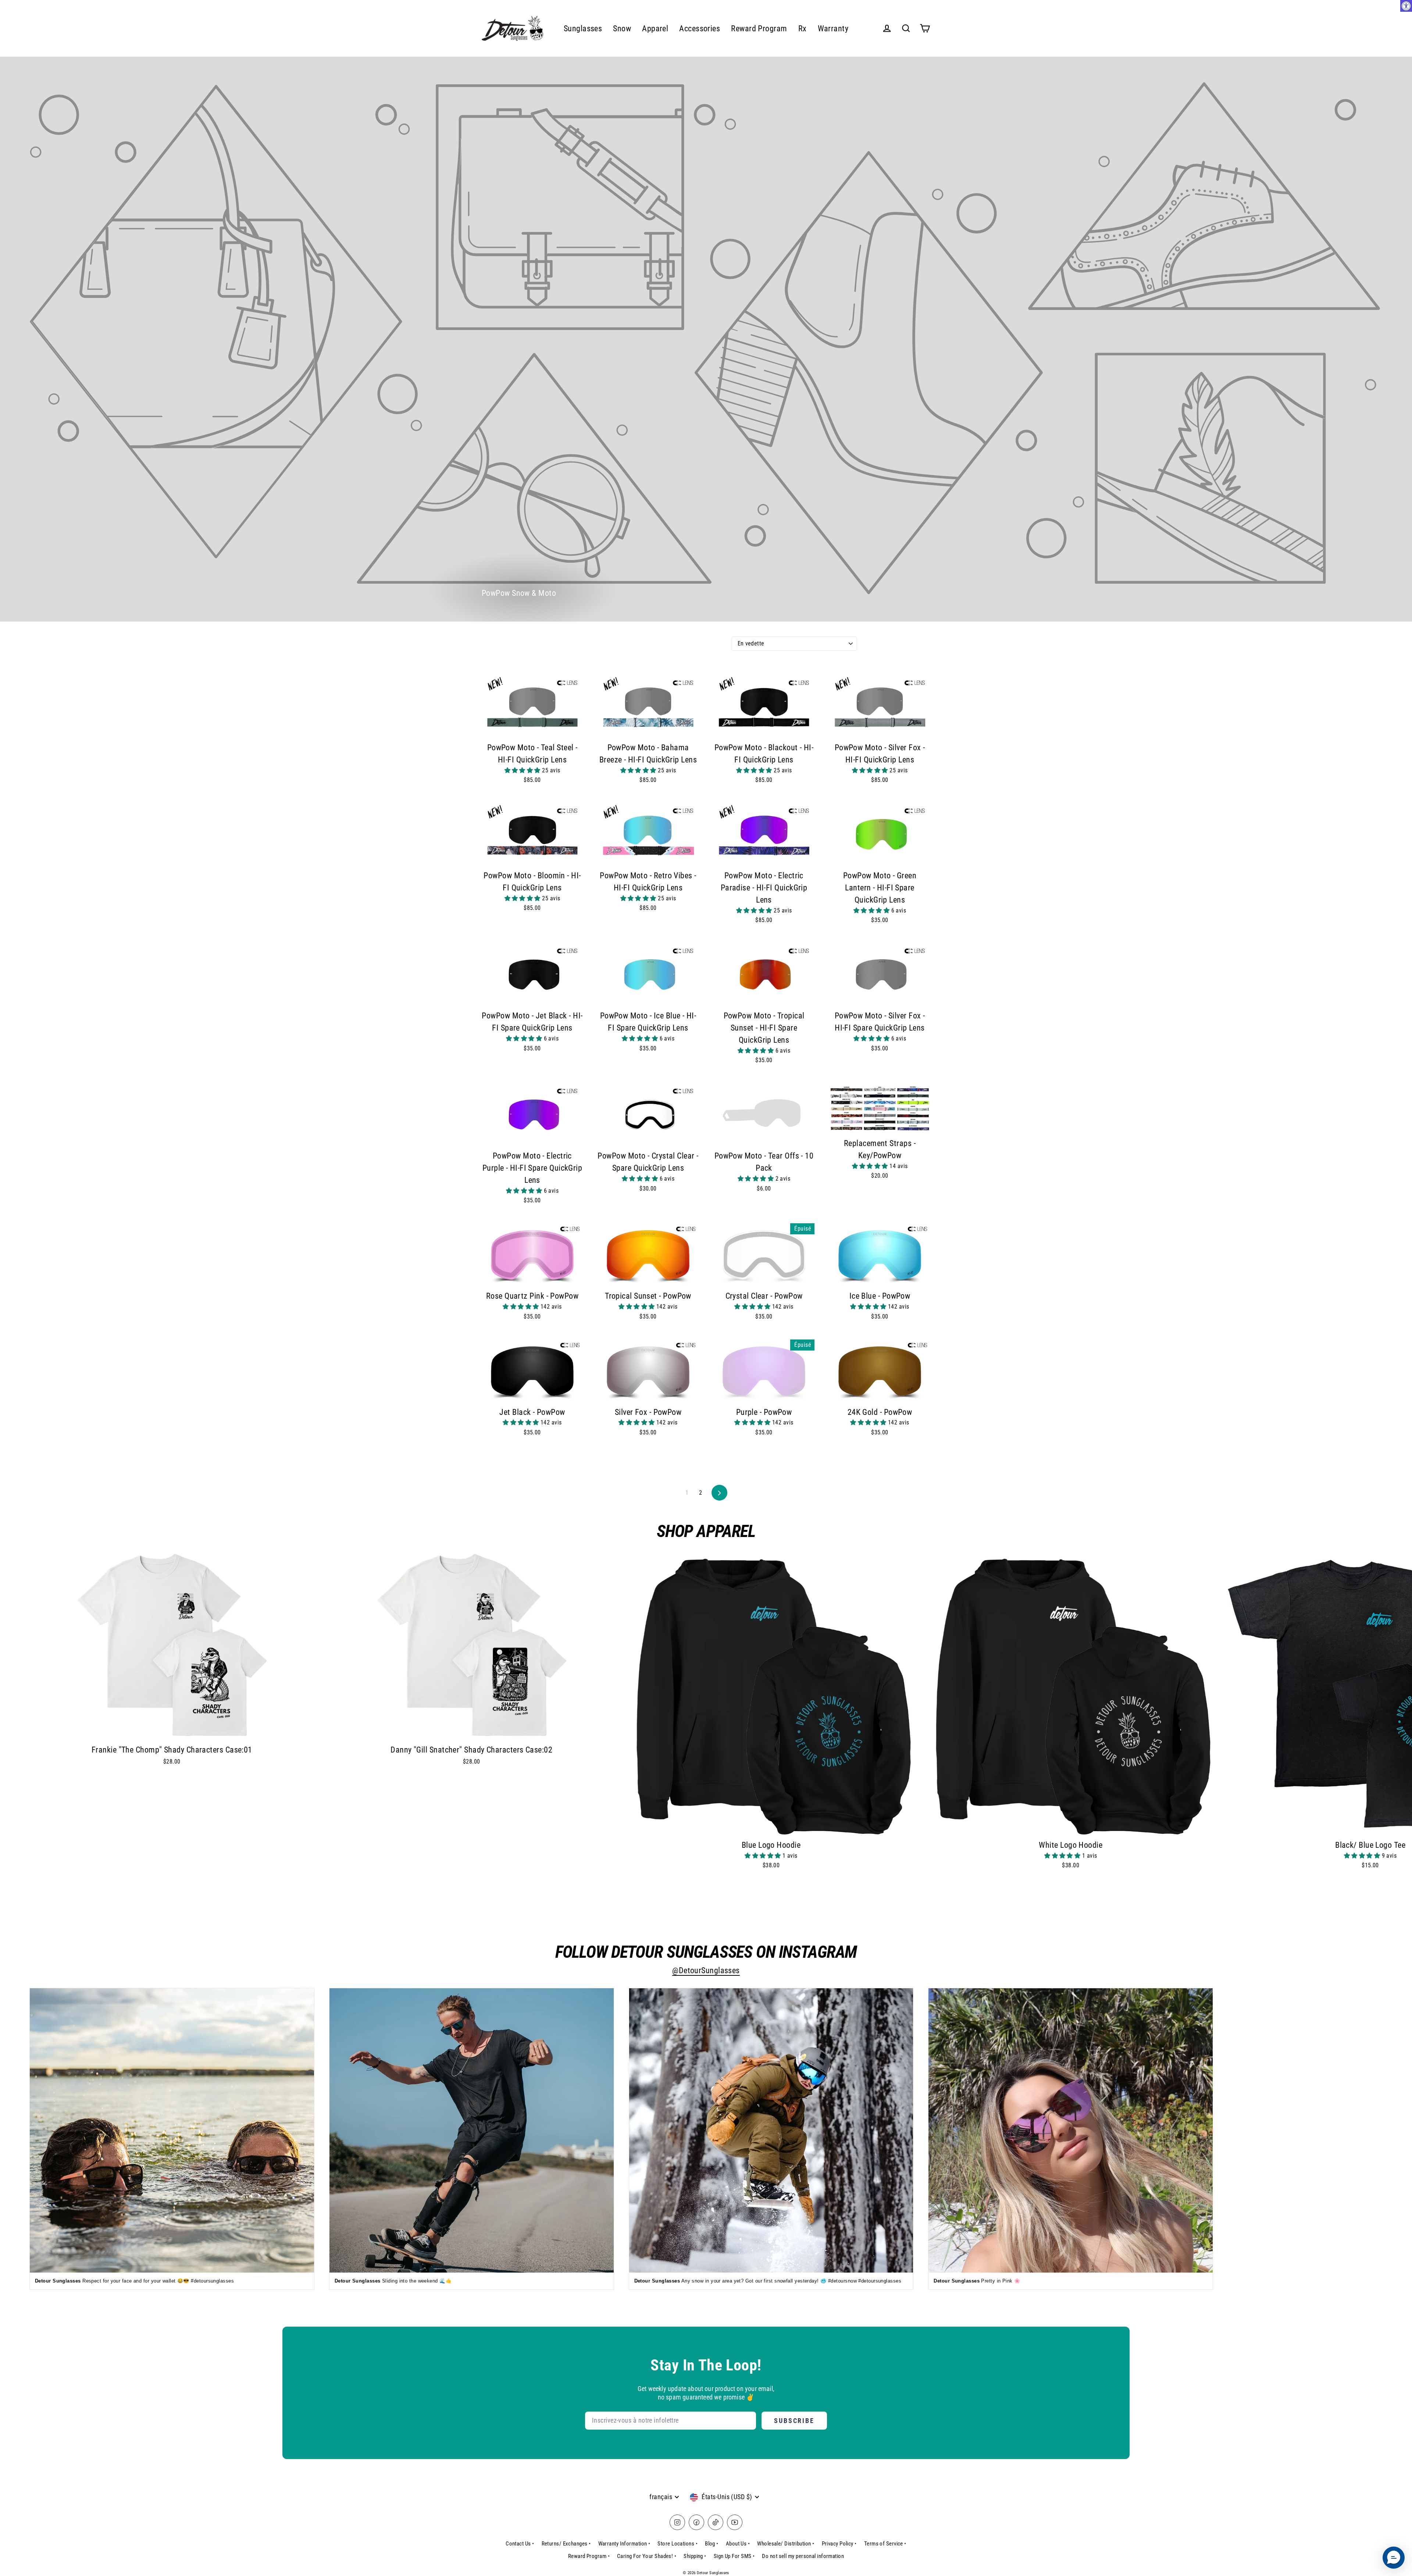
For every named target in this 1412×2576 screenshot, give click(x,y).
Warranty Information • (624, 2544)
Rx (803, 29)
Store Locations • (678, 2544)
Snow (622, 29)
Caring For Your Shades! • (647, 2556)
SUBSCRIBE (794, 2421)
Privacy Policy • (839, 2544)
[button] (523, 770)
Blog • (712, 2544)
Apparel (655, 29)
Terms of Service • (885, 2544)
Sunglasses (583, 29)
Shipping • (695, 2556)
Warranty (833, 29)
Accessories (700, 29)
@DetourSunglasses (706, 1970)
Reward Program (759, 29)
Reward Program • (589, 2556)
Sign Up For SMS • (734, 2556)
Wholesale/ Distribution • (786, 2544)
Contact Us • (520, 2544)
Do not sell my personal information (803, 2556)
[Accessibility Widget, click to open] (1406, 6)
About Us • (738, 2544)
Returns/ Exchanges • (566, 2544)
